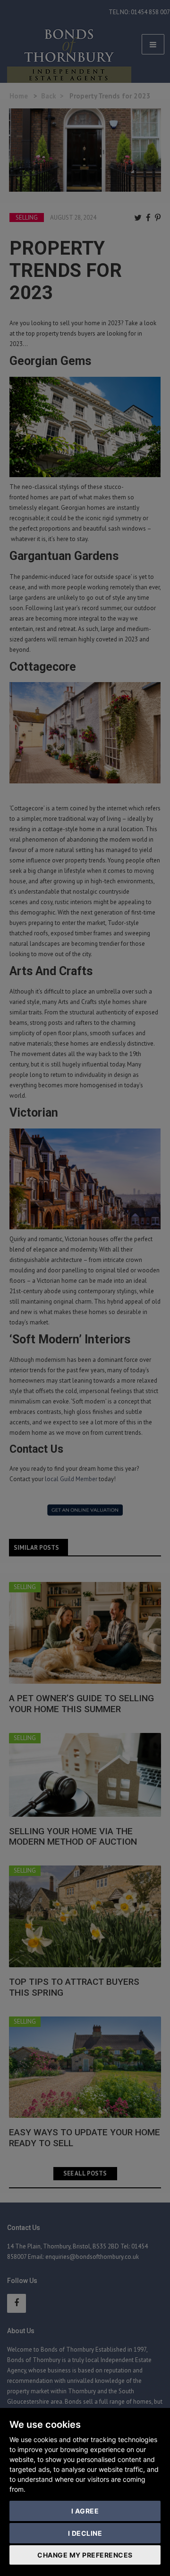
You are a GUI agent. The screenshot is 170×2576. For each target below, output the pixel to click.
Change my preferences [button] (85, 2555)
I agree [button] (85, 2511)
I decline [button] (85, 2533)
